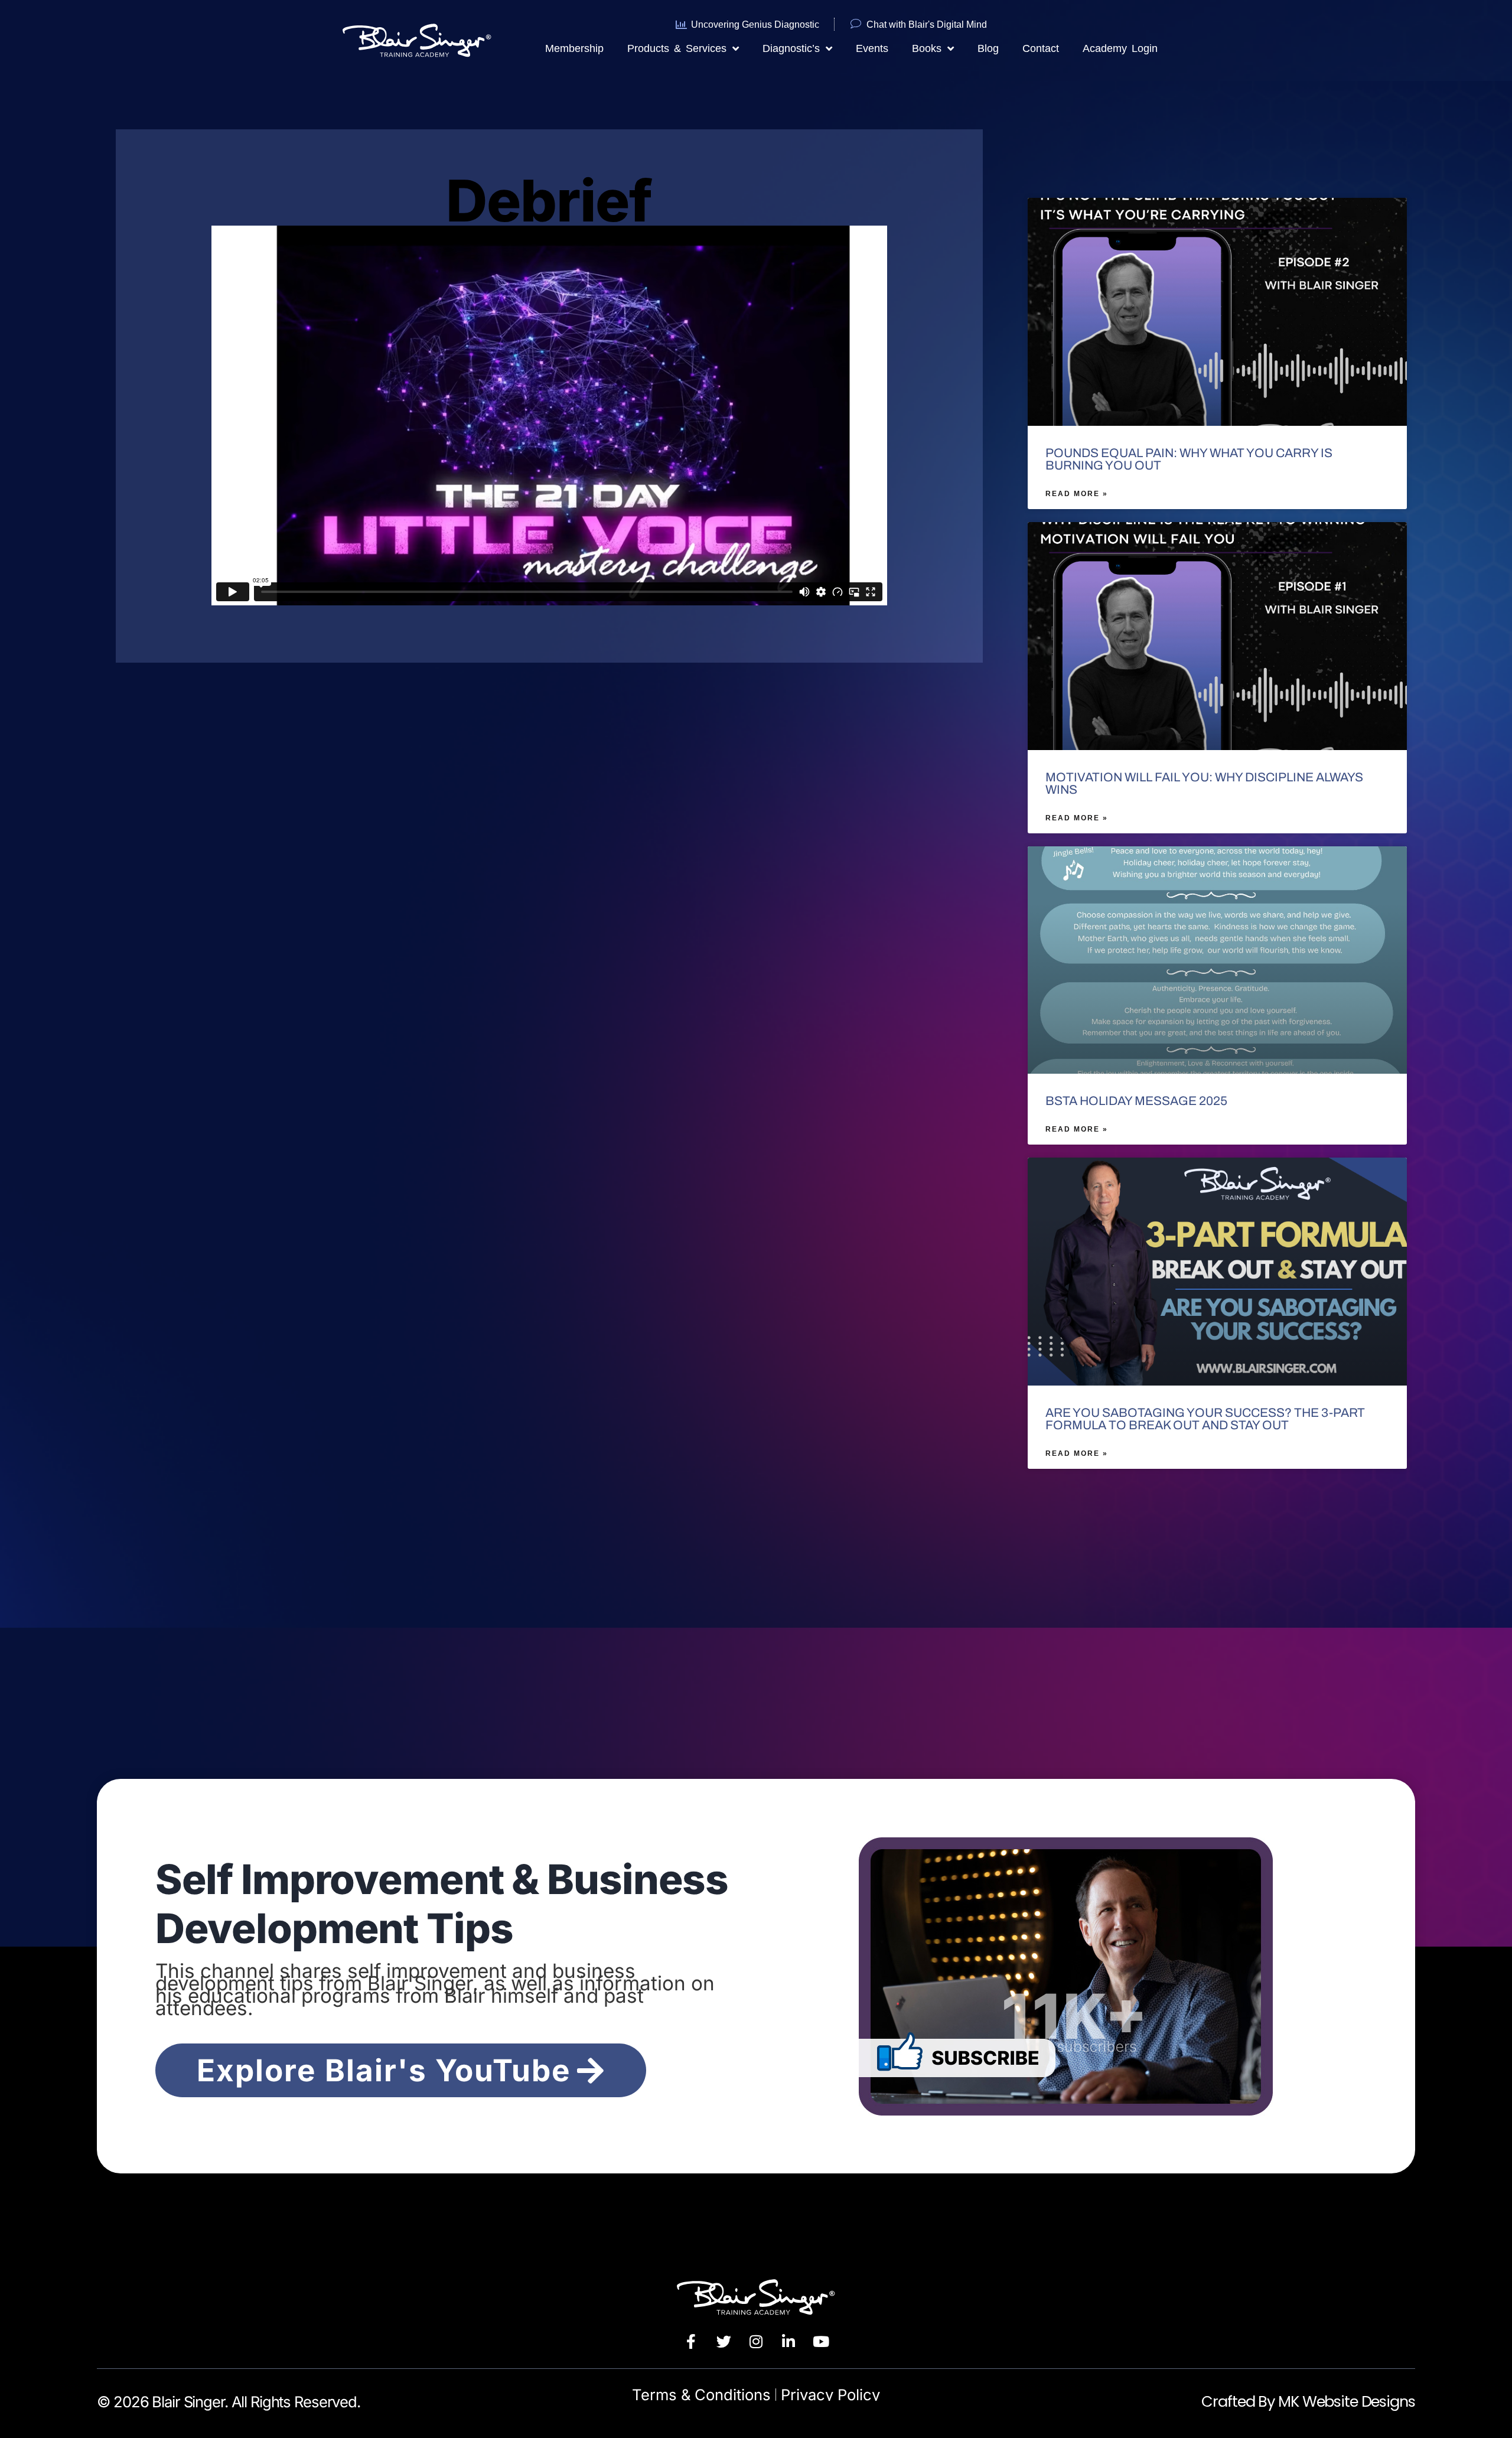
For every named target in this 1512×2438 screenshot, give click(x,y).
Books (927, 48)
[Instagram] (756, 2342)
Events (872, 48)
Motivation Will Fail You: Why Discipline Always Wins (1204, 783)
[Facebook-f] (691, 2342)
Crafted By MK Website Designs (1308, 2401)
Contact (1041, 48)
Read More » (1077, 494)
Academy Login (1120, 48)
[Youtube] (821, 2342)
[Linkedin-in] (788, 2342)
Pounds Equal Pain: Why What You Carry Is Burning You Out (1189, 459)
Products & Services (677, 48)
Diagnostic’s (791, 48)
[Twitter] (724, 2342)
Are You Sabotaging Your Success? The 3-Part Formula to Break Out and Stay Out (1205, 1419)
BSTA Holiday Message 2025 (1136, 1101)
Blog (988, 48)
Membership (574, 48)
